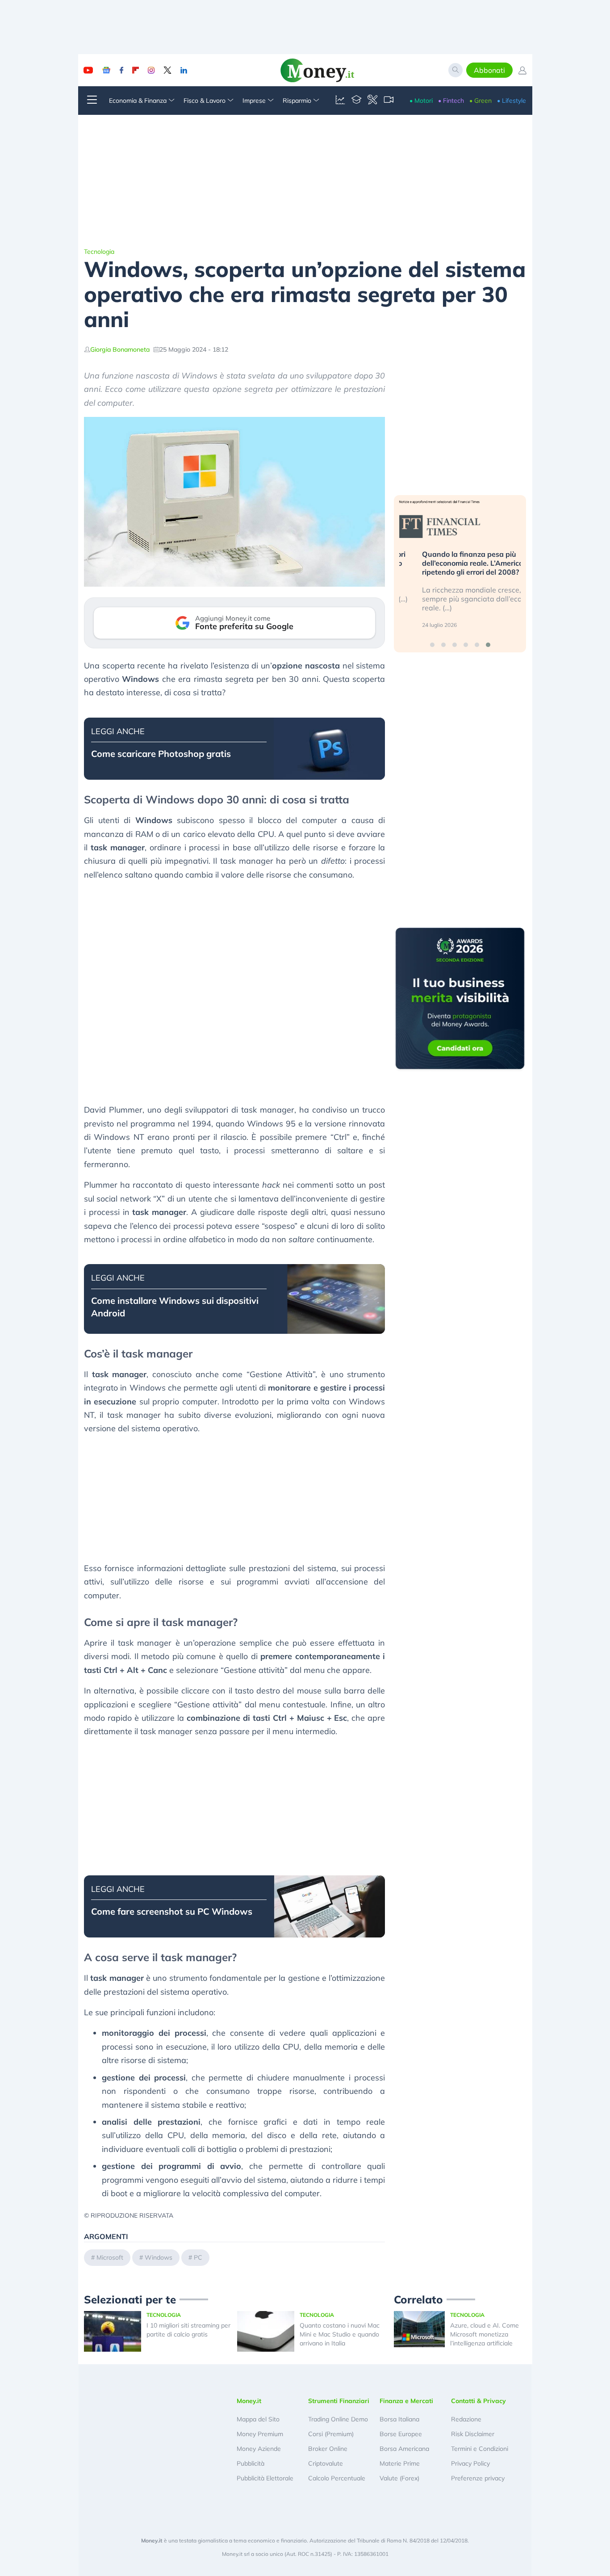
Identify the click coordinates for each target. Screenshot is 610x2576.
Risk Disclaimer (473, 2434)
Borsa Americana (404, 2449)
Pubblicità (251, 2463)
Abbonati (489, 70)
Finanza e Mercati (406, 2401)
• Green (480, 101)
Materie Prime (400, 2463)
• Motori (421, 101)
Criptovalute (326, 2463)
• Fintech (451, 101)
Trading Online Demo (338, 2419)
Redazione (466, 2419)
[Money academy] (356, 101)
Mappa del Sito (258, 2419)
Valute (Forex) (399, 2478)
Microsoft (110, 2257)
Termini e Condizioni (480, 2449)
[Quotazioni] (340, 101)
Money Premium (260, 2434)
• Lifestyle (512, 101)
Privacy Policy (470, 2463)
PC (198, 2257)
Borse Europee (401, 2434)
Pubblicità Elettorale (265, 2478)
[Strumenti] (372, 101)
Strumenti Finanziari (339, 2401)
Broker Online (328, 2449)
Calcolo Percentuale (337, 2478)
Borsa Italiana (399, 2419)
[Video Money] (389, 101)
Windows (159, 2257)
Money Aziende (259, 2449)
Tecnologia (99, 252)
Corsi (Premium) (331, 2434)
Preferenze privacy (478, 2478)
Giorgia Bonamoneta (120, 349)
